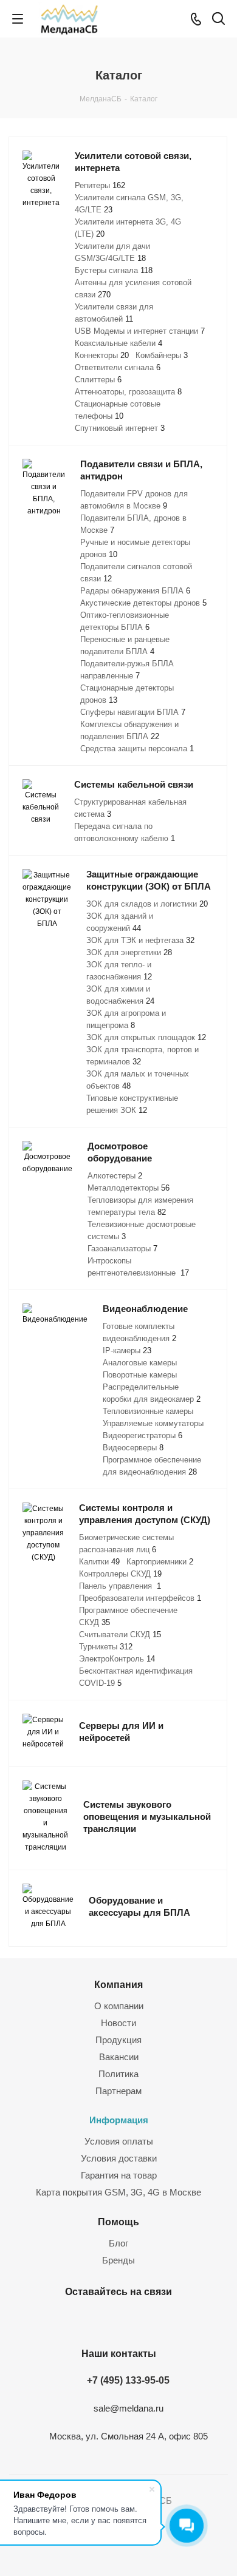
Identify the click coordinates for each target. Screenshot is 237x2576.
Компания (118, 1984)
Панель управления (120, 1586)
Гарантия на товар (119, 2175)
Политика (118, 2074)
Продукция (118, 2040)
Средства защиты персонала (137, 749)
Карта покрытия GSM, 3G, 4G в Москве (118, 2192)
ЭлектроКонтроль (117, 1659)
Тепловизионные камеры (148, 1411)
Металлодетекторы (129, 1188)
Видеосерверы (133, 1448)
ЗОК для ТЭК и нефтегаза (140, 940)
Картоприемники (160, 1562)
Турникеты (106, 1647)
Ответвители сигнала (118, 367)
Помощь (118, 2222)
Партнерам (118, 2091)
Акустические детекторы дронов (143, 603)
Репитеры (100, 185)
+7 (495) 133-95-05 (128, 2380)
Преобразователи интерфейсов (140, 1598)
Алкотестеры (115, 1176)
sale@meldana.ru (129, 2408)
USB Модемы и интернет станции (140, 331)
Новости (118, 2023)
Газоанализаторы (122, 1249)
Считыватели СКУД (120, 1635)
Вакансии (119, 2057)
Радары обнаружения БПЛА (135, 591)
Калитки (99, 1562)
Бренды (118, 2260)
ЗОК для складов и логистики (147, 904)
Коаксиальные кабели (118, 343)
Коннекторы (102, 355)
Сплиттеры (98, 380)
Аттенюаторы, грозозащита (128, 392)
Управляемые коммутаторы (153, 1423)
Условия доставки (119, 2158)
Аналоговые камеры (140, 1363)
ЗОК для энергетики (129, 952)
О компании (119, 2006)
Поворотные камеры (140, 1375)
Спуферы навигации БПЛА (133, 712)
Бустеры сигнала (114, 270)
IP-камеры (127, 1351)
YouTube (131, 2320)
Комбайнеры (162, 355)
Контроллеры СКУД (120, 1574)
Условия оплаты (119, 2141)
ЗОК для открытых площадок (146, 1037)
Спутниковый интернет (120, 428)
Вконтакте (100, 2320)
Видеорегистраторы (143, 1435)
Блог (118, 2243)
